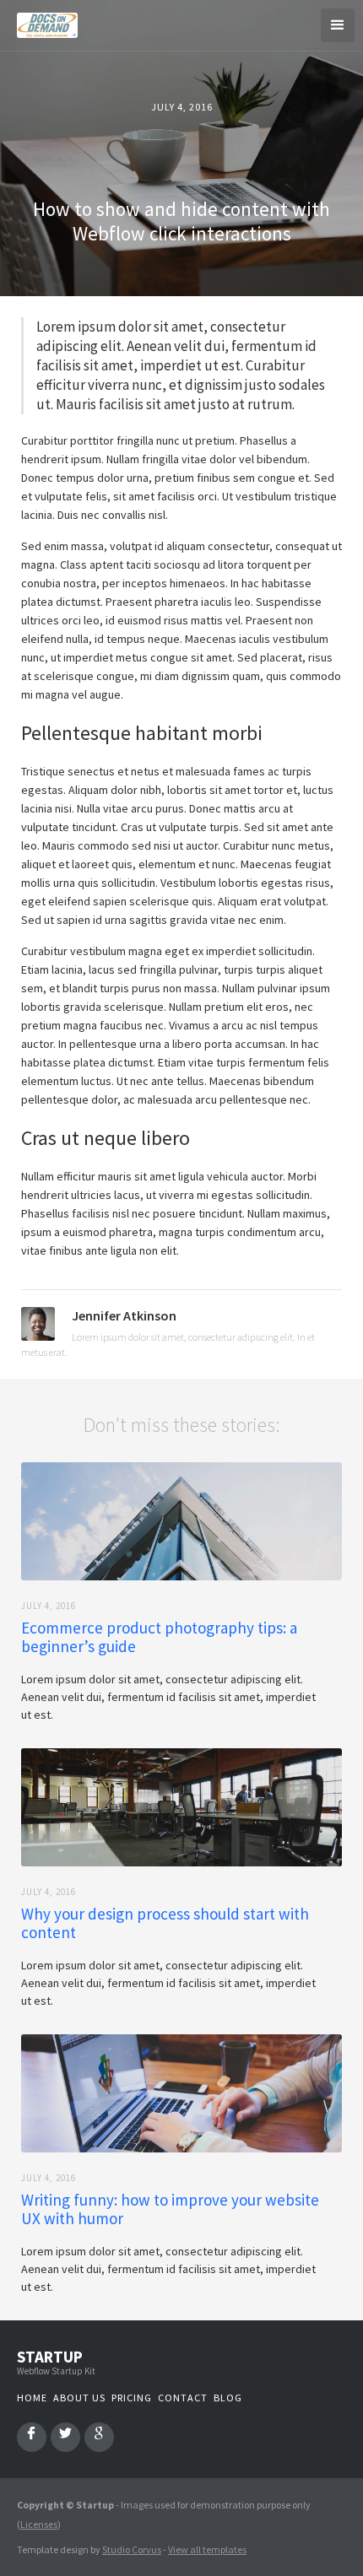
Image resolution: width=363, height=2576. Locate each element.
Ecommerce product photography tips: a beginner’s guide (159, 1637)
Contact (183, 2398)
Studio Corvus (132, 2549)
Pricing (132, 2398)
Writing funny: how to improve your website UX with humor (170, 2209)
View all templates (207, 2549)
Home (32, 2398)
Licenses (39, 2524)
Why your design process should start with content (165, 1923)
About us (79, 2398)
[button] (338, 25)
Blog (228, 2398)
